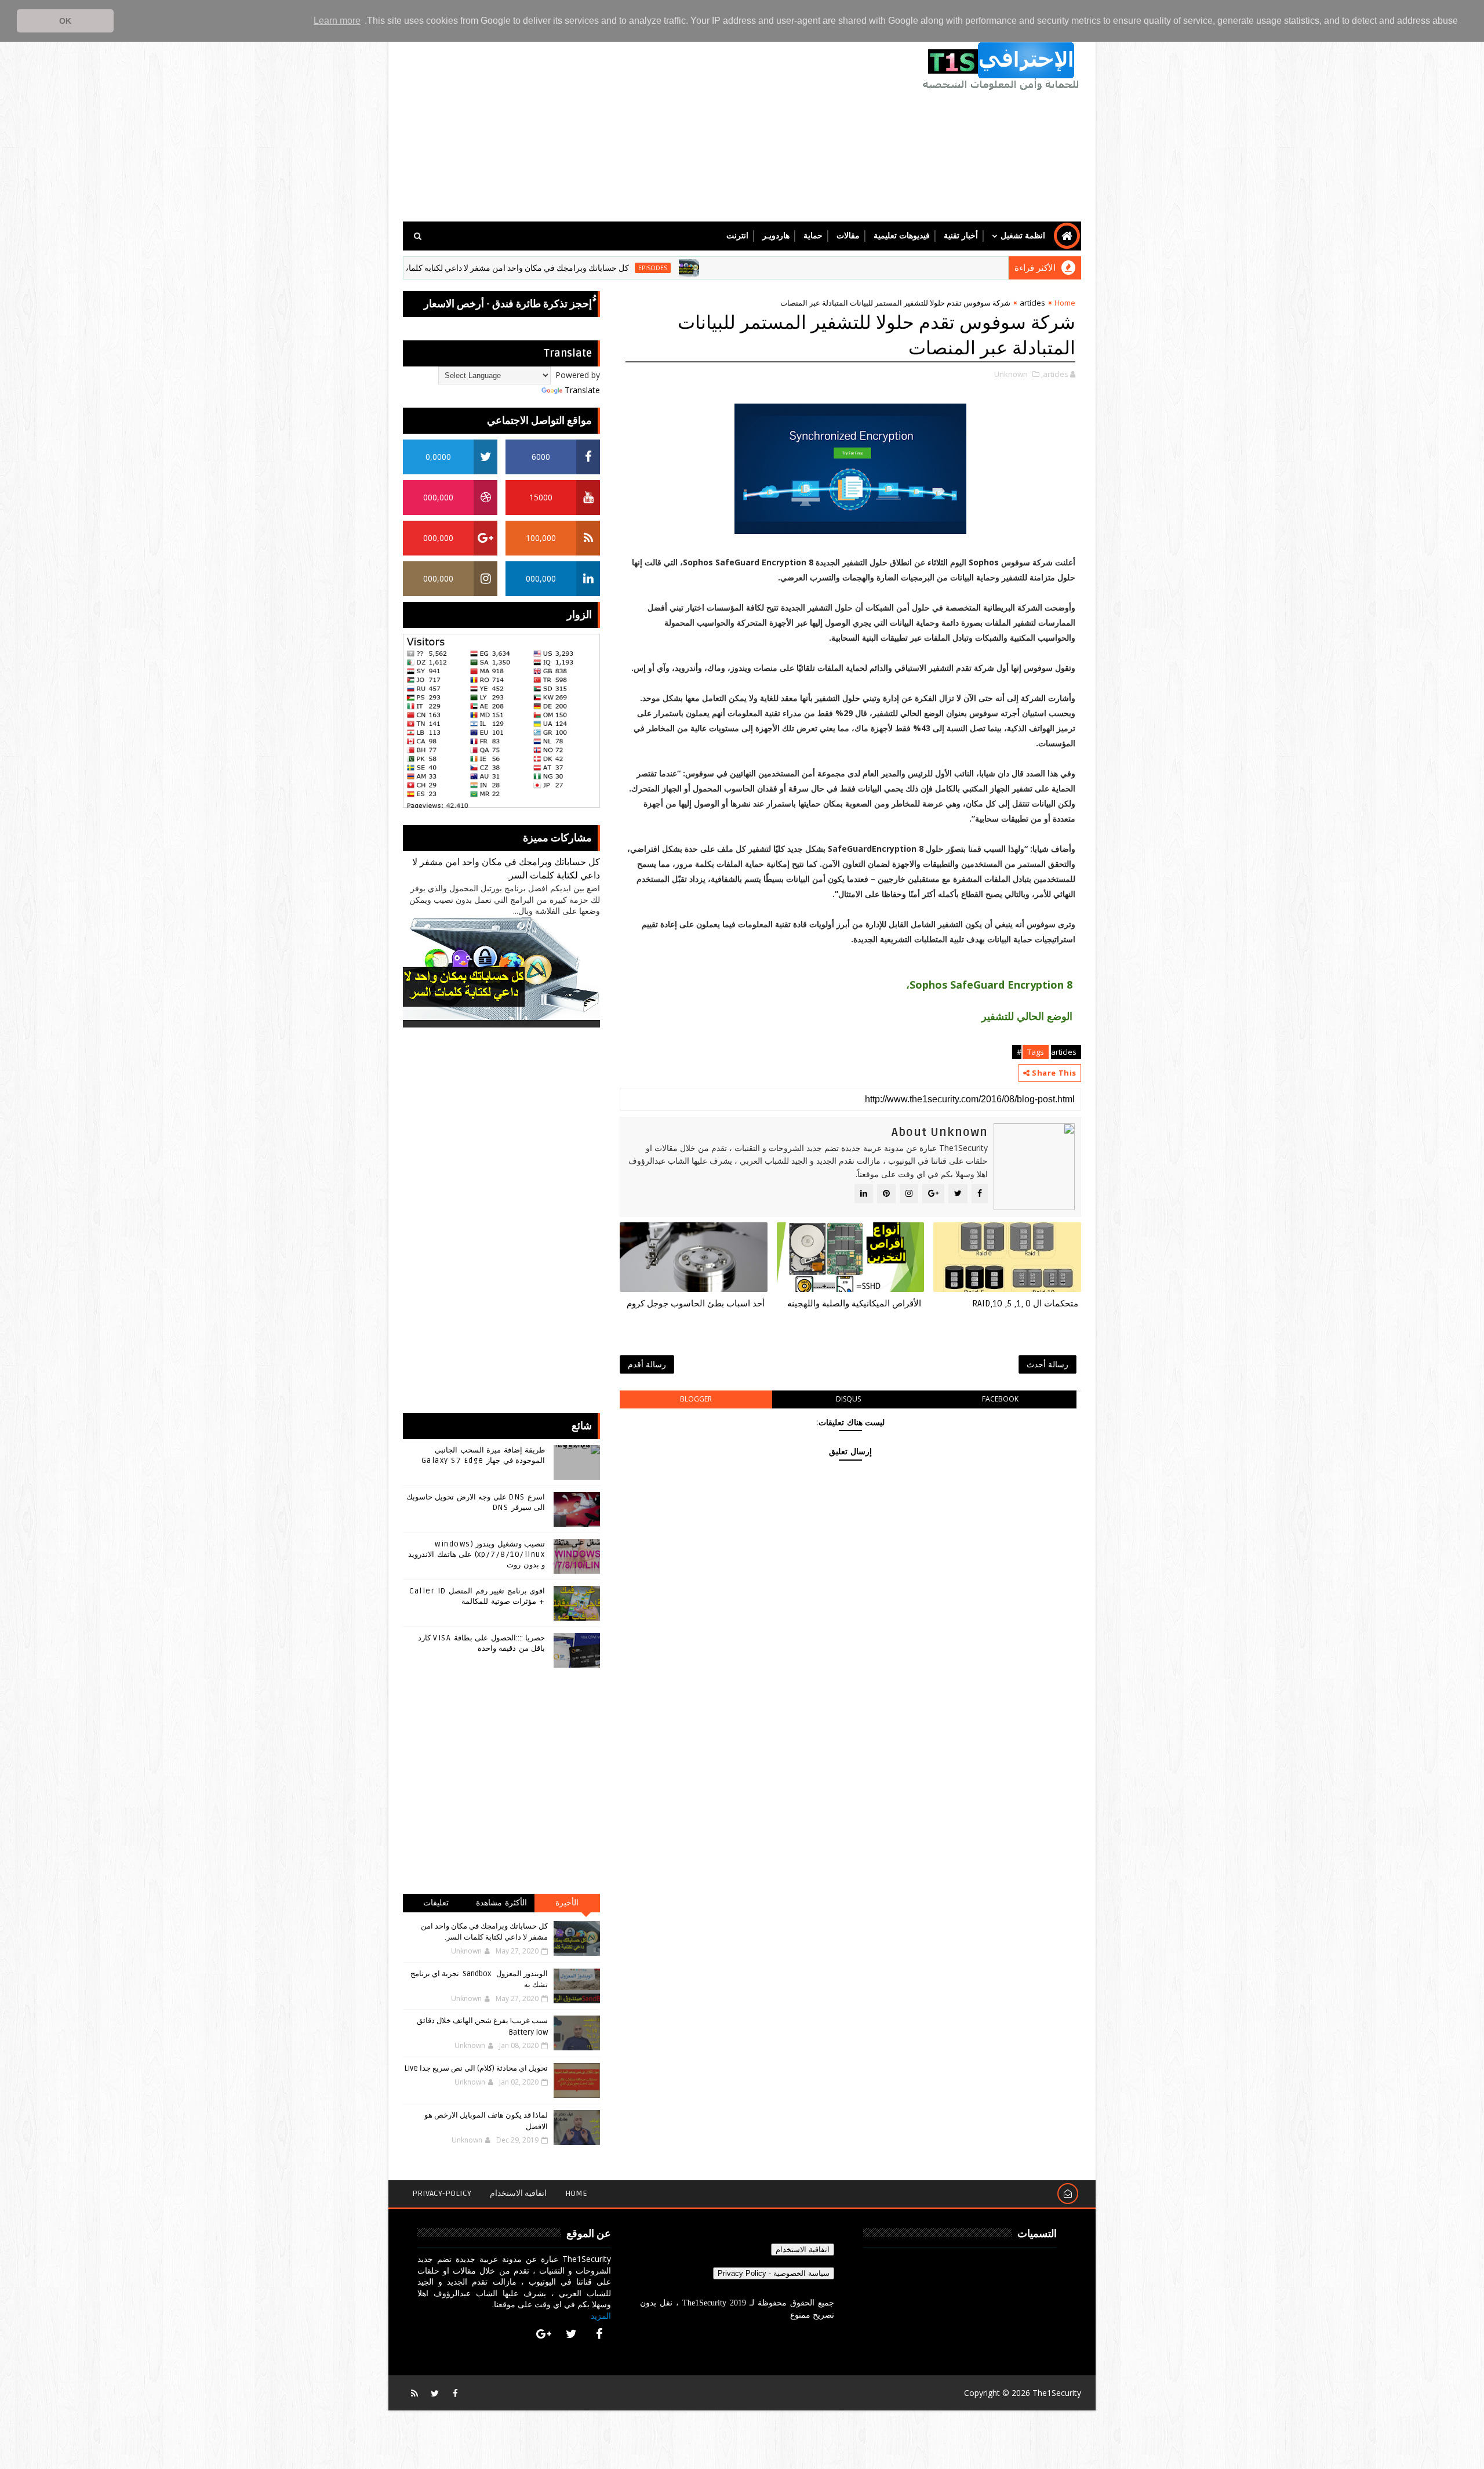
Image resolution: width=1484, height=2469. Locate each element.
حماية (813, 236)
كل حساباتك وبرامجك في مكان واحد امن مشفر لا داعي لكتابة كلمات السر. (609, 268)
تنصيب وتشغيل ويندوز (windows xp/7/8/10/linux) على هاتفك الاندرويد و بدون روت (477, 1555)
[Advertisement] (614, 123)
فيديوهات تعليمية (902, 236)
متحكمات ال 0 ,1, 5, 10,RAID (1025, 1304)
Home (1065, 303)
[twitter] (572, 2334)
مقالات (848, 236)
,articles (1055, 374)
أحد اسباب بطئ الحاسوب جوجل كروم (696, 1304)
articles (1032, 303)
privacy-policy (442, 2193)
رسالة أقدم (647, 1364)
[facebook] (599, 2334)
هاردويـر (776, 236)
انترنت (737, 236)
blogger (696, 1399)
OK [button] (65, 21)
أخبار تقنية (961, 236)
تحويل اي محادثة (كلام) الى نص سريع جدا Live (476, 2068)
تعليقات (436, 1903)
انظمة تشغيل (1023, 236)
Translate (582, 390)
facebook (1000, 1399)
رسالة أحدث (1047, 1364)
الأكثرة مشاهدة (501, 1903)
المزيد (601, 2316)
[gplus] (544, 2334)
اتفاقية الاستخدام (518, 2193)
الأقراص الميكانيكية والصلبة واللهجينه (854, 1304)
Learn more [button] (337, 21)
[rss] (414, 2393)
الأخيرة (567, 1903)
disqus (848, 1399)
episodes (756, 268)
